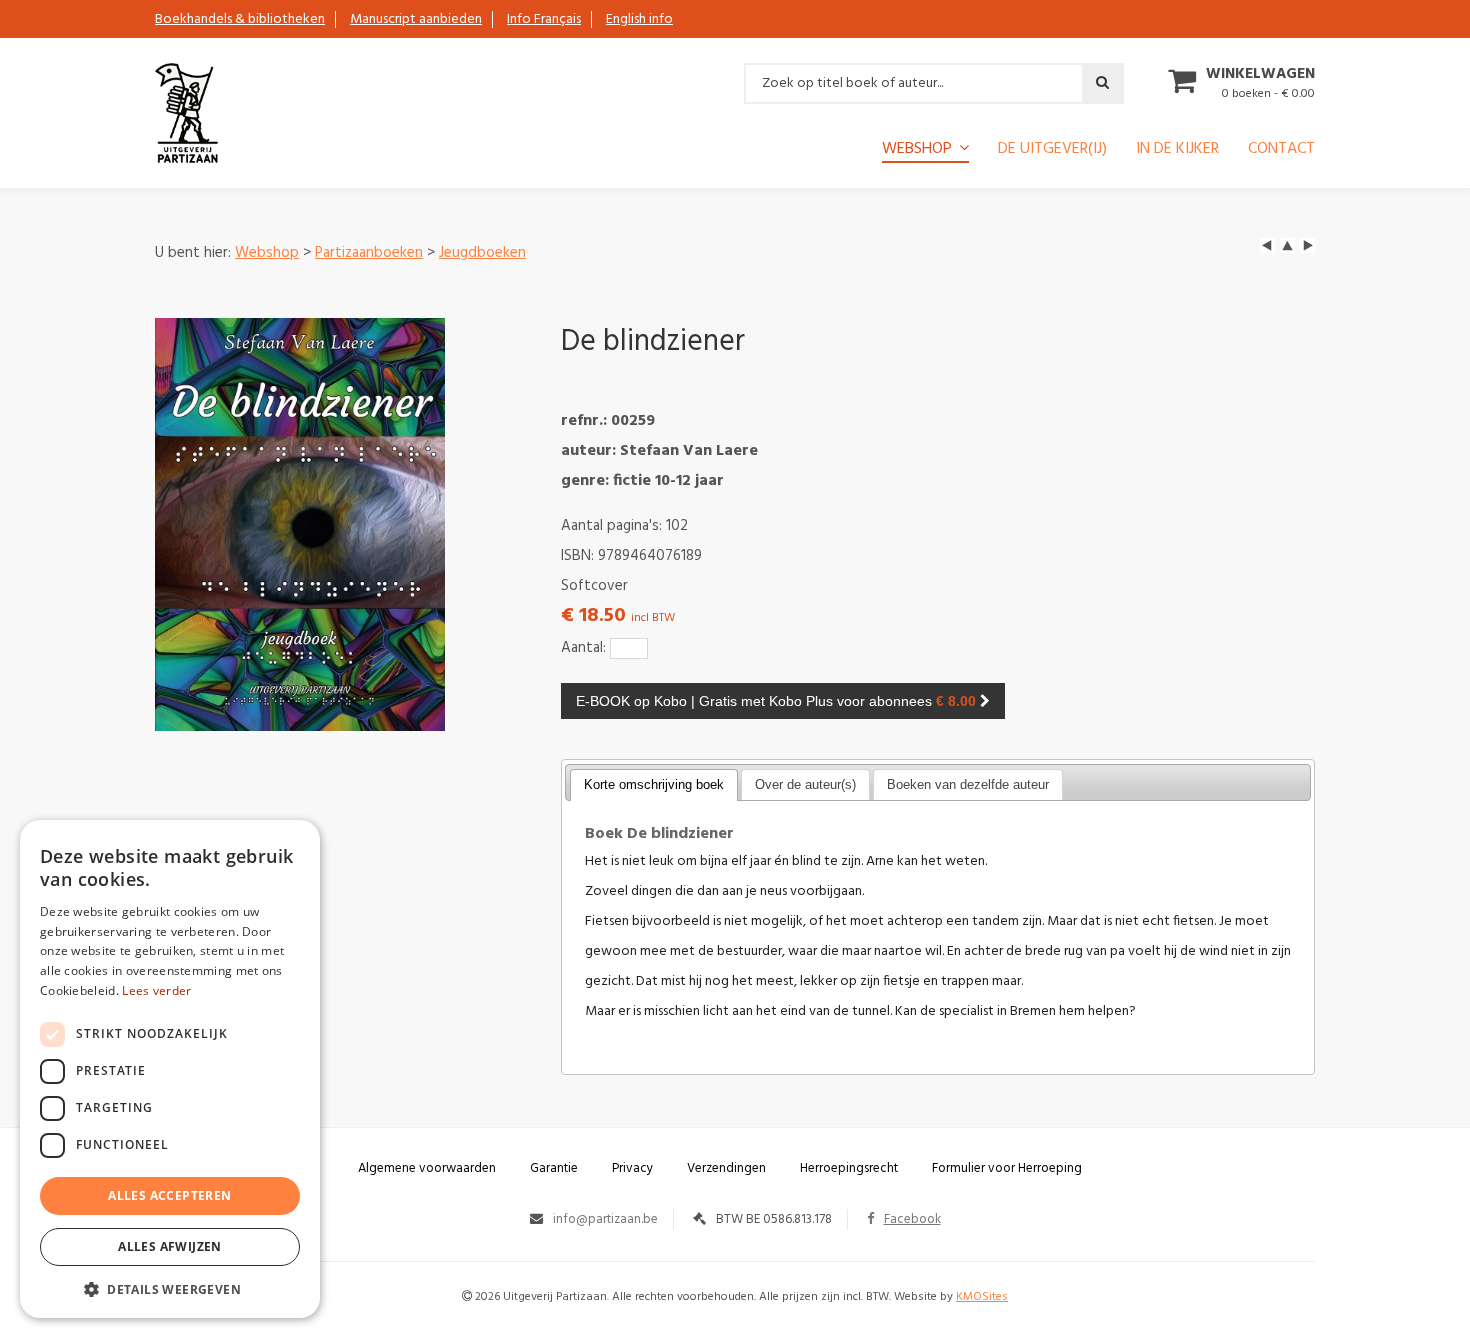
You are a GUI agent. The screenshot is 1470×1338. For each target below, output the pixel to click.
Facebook (912, 1219)
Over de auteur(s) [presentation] (805, 784)
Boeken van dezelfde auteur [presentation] (968, 784)
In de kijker (1177, 151)
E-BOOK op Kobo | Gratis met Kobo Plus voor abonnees (776, 701)
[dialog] (170, 1069)
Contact (1281, 151)
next (1307, 245)
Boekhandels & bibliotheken (240, 19)
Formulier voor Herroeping (1007, 1168)
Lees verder (156, 990)
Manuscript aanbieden (416, 19)
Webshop (267, 253)
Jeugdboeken (482, 253)
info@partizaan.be (605, 1219)
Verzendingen (726, 1168)
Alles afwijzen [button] (170, 1246)
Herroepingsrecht (849, 1168)
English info (639, 19)
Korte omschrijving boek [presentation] (654, 784)
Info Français (544, 19)
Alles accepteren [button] (169, 1195)
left (1267, 245)
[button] (170, 1288)
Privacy (632, 1168)
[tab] (654, 785)
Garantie (554, 1168)
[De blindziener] (300, 524)
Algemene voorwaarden (427, 1168)
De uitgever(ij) (1052, 151)
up (1287, 245)
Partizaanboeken (369, 253)
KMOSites (982, 1297)
